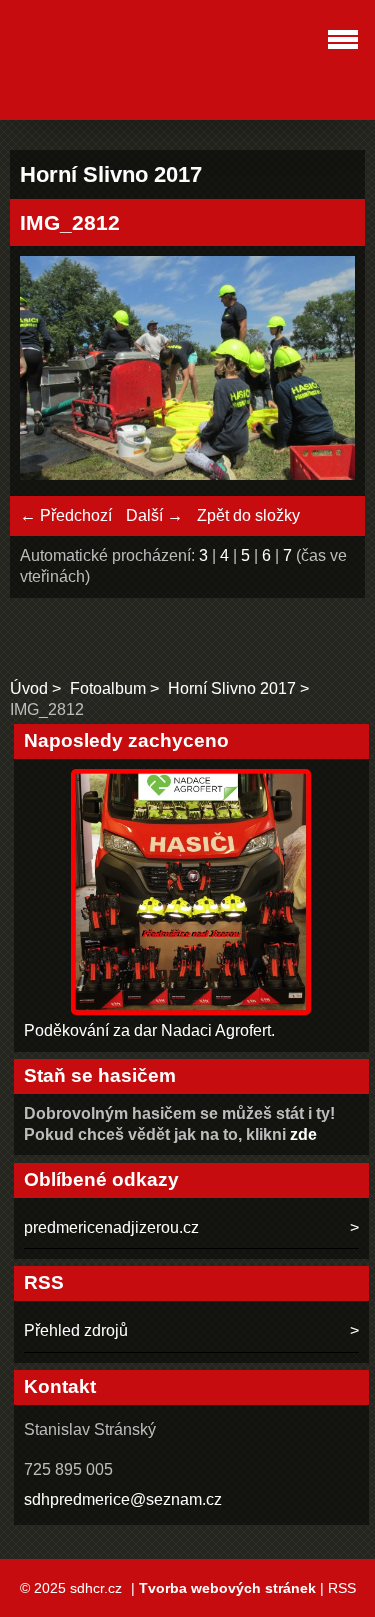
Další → (154, 515)
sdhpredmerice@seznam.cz (123, 1499)
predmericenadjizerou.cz (111, 1227)
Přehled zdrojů (76, 1330)
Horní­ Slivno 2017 (232, 688)
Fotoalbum (108, 688)
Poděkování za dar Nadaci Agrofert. (149, 1030)
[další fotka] (322, 370)
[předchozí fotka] (52, 370)
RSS (342, 1588)
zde (303, 1134)
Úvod (29, 688)
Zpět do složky (248, 515)
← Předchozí (66, 515)
